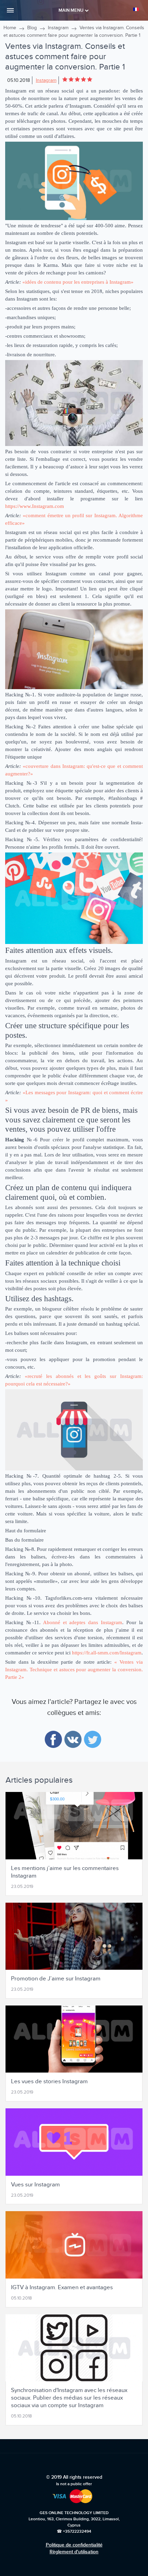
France (137, 9)
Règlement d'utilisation (74, 2552)
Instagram (58, 28)
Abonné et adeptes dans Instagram (83, 1622)
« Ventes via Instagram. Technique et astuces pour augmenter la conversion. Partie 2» (74, 1670)
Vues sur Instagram (35, 2185)
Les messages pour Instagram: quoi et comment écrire (84, 1093)
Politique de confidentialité (74, 2545)
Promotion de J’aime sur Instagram (56, 1979)
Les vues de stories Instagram (49, 2082)
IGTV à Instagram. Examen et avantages (62, 2287)
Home (10, 28)
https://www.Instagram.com (35, 506)
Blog (32, 28)
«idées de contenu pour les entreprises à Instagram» (78, 282)
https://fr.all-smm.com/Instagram (107, 1653)
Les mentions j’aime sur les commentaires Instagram (65, 1872)
